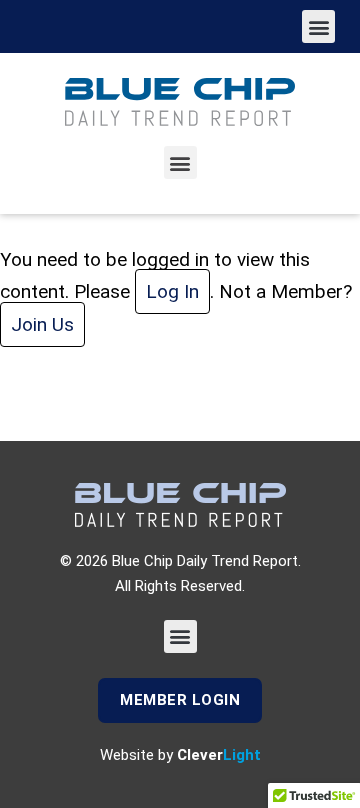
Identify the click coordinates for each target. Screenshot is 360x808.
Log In (172, 291)
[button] (318, 26)
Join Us (42, 324)
